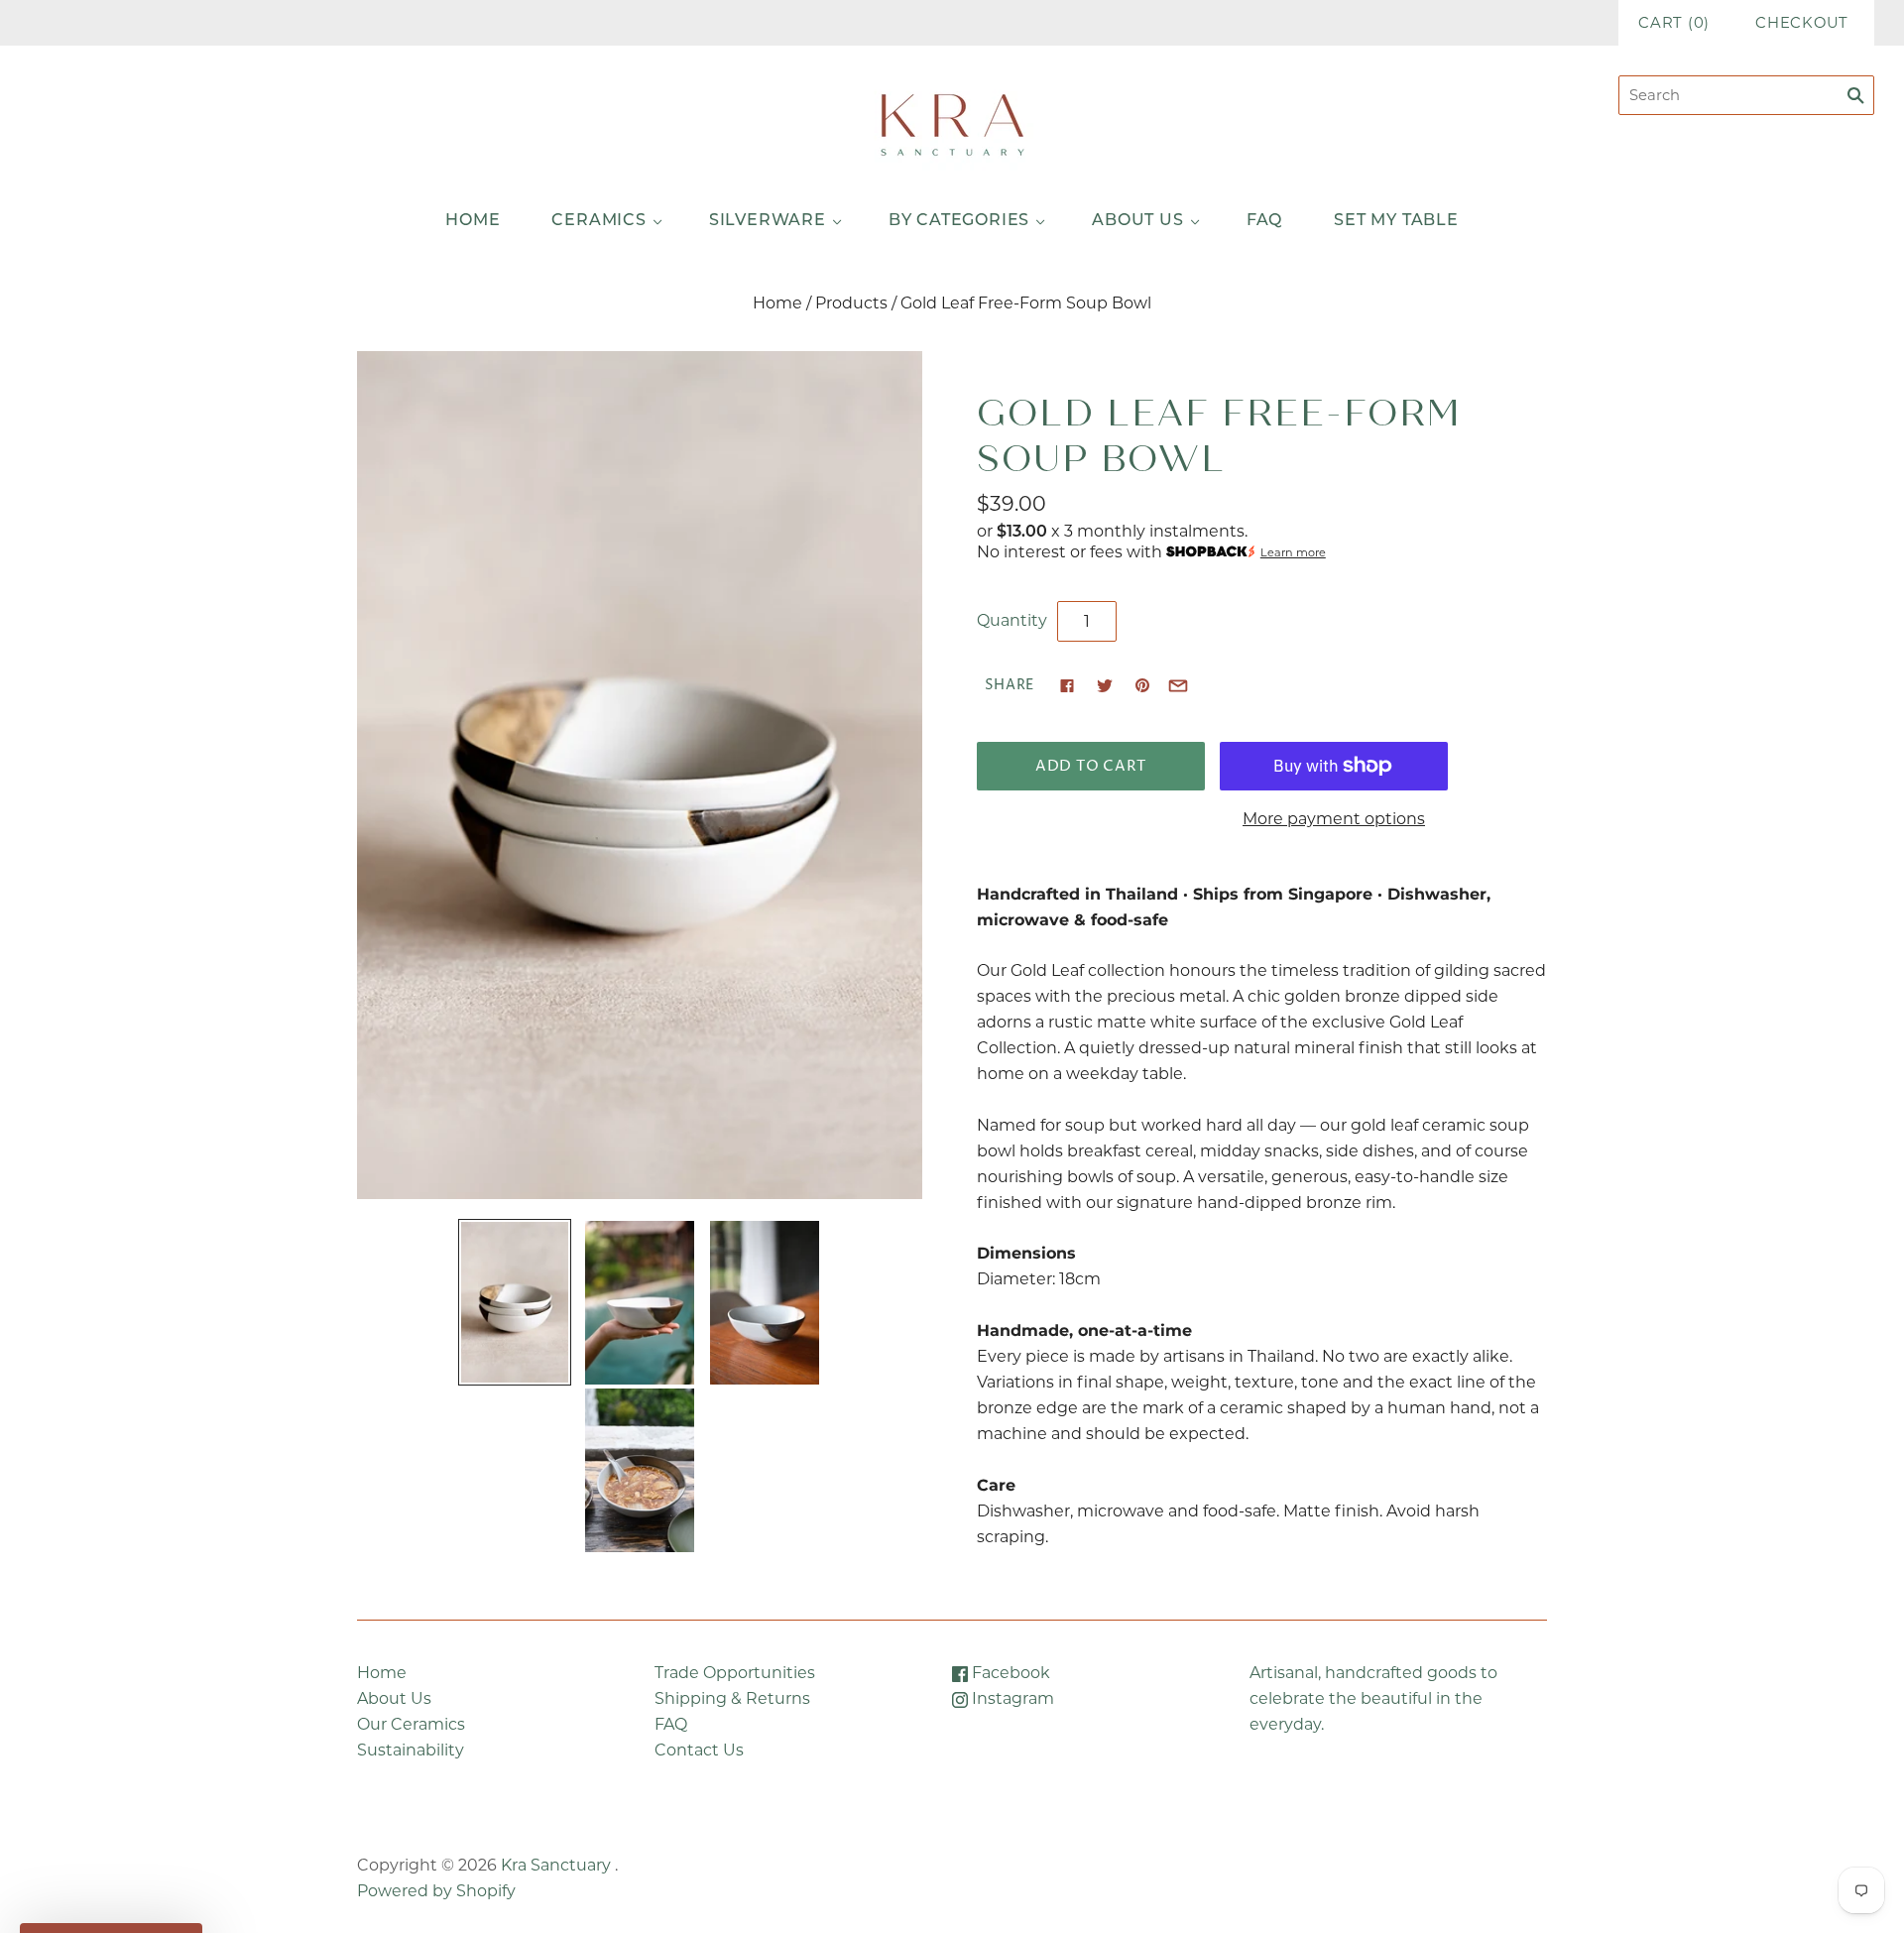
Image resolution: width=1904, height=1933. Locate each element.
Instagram (1011, 1698)
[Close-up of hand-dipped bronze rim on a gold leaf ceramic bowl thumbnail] (640, 1470)
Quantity (1012, 620)
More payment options (1334, 819)
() (1674, 23)
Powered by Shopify (436, 1891)
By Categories (959, 221)
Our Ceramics (411, 1724)
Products (851, 303)
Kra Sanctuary (556, 1865)
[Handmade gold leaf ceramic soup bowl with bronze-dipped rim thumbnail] (515, 1302)
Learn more (1293, 552)
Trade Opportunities (735, 1673)
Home (473, 221)
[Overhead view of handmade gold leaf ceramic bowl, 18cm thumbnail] (765, 1303)
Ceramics (598, 221)
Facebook (1009, 1673)
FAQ (1264, 221)
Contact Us (699, 1750)
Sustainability (411, 1750)
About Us (1137, 221)
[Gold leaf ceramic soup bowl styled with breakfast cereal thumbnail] (640, 1303)
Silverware (768, 221)
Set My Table (1396, 221)
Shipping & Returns (732, 1698)
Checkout (1802, 23)
